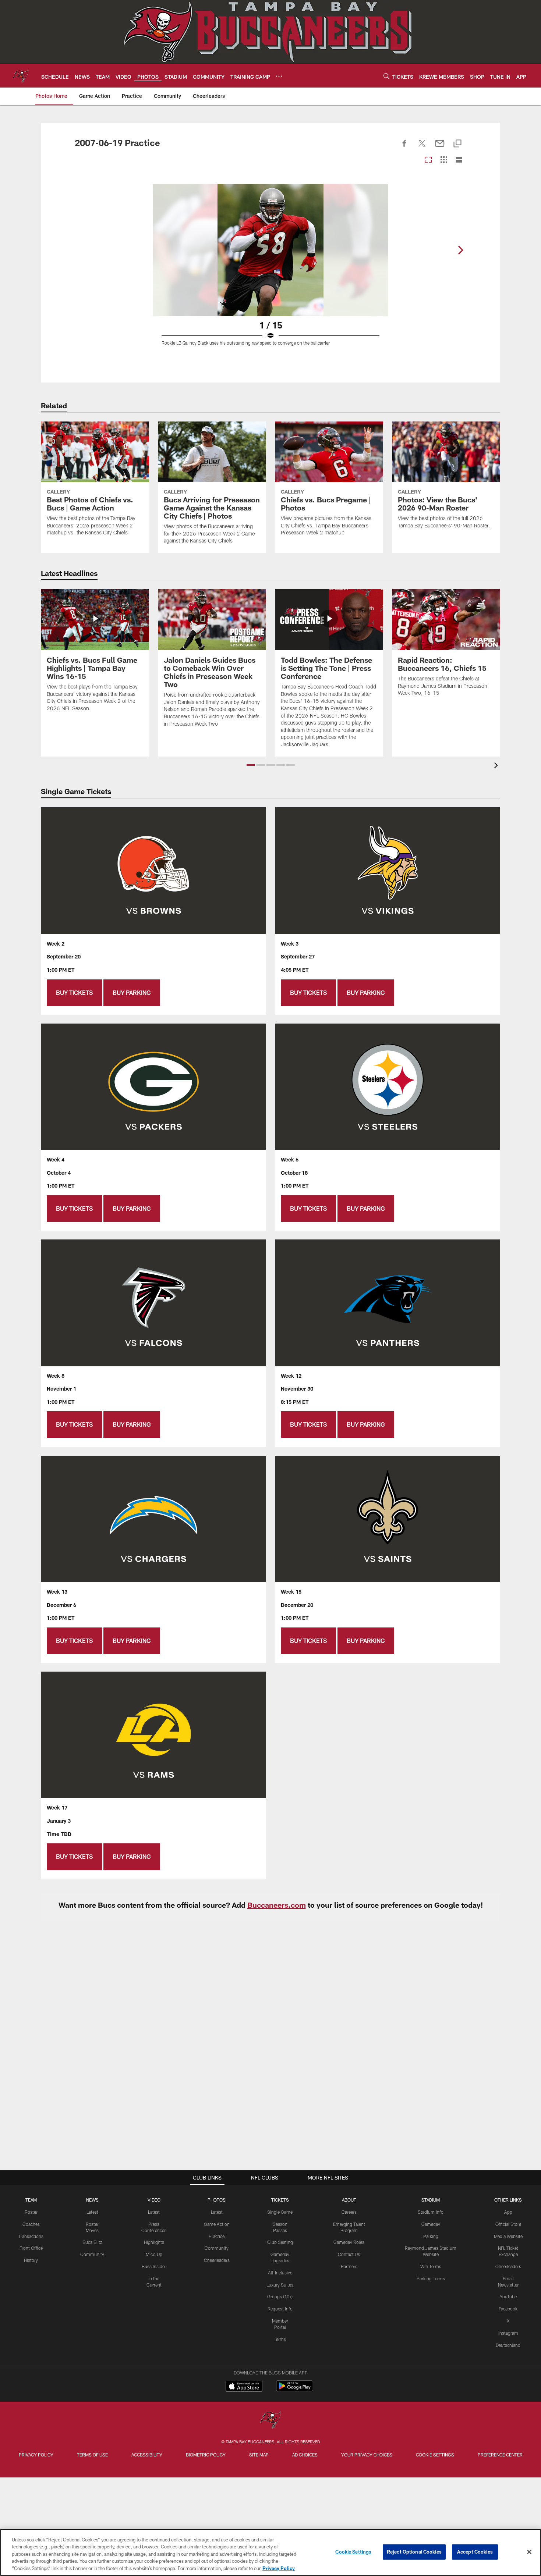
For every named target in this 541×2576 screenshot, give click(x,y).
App (508, 2212)
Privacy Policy (36, 2455)
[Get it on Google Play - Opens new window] (295, 2390)
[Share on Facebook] (404, 147)
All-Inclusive (280, 2273)
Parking (431, 2236)
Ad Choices (305, 2455)
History (31, 2260)
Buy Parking (132, 992)
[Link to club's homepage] (21, 76)
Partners (349, 2266)
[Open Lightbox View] (270, 269)
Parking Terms (431, 2278)
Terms (280, 2339)
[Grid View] (444, 160)
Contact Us (349, 2254)
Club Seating (280, 2242)
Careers (349, 2212)
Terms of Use (92, 2455)
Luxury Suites (280, 2285)
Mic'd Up (154, 2254)
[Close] (529, 2552)
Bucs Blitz (92, 2242)
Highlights (154, 2242)
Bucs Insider (154, 2266)
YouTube (508, 2296)
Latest (92, 2212)
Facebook (508, 2309)
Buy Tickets (74, 992)
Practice (217, 2236)
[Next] (460, 250)
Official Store (508, 2224)
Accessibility (147, 2455)
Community (92, 2254)
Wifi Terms (431, 2266)
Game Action (217, 2224)
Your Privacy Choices (367, 2455)
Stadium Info (431, 2212)
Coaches (31, 2224)
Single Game (280, 2212)
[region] (270, 2552)
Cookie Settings (435, 2455)
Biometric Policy (206, 2455)
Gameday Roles (349, 2242)
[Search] (386, 76)
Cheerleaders (217, 2260)
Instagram (508, 2333)
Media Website (508, 2236)
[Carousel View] (428, 160)
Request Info (280, 2309)
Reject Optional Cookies (414, 2552)
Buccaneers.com (277, 1905)
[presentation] (497, 766)
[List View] (459, 160)
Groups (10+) (280, 2296)
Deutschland (508, 2345)
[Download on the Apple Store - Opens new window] (244, 2387)
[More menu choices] (279, 76)
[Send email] (440, 147)
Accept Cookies (475, 2552)
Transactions (31, 2236)
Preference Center (500, 2455)
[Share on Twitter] (422, 147)
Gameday (431, 2224)
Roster (31, 2212)
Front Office (31, 2248)
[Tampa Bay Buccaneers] (270, 2420)
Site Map (259, 2455)
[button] (251, 765)
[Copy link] (457, 144)
